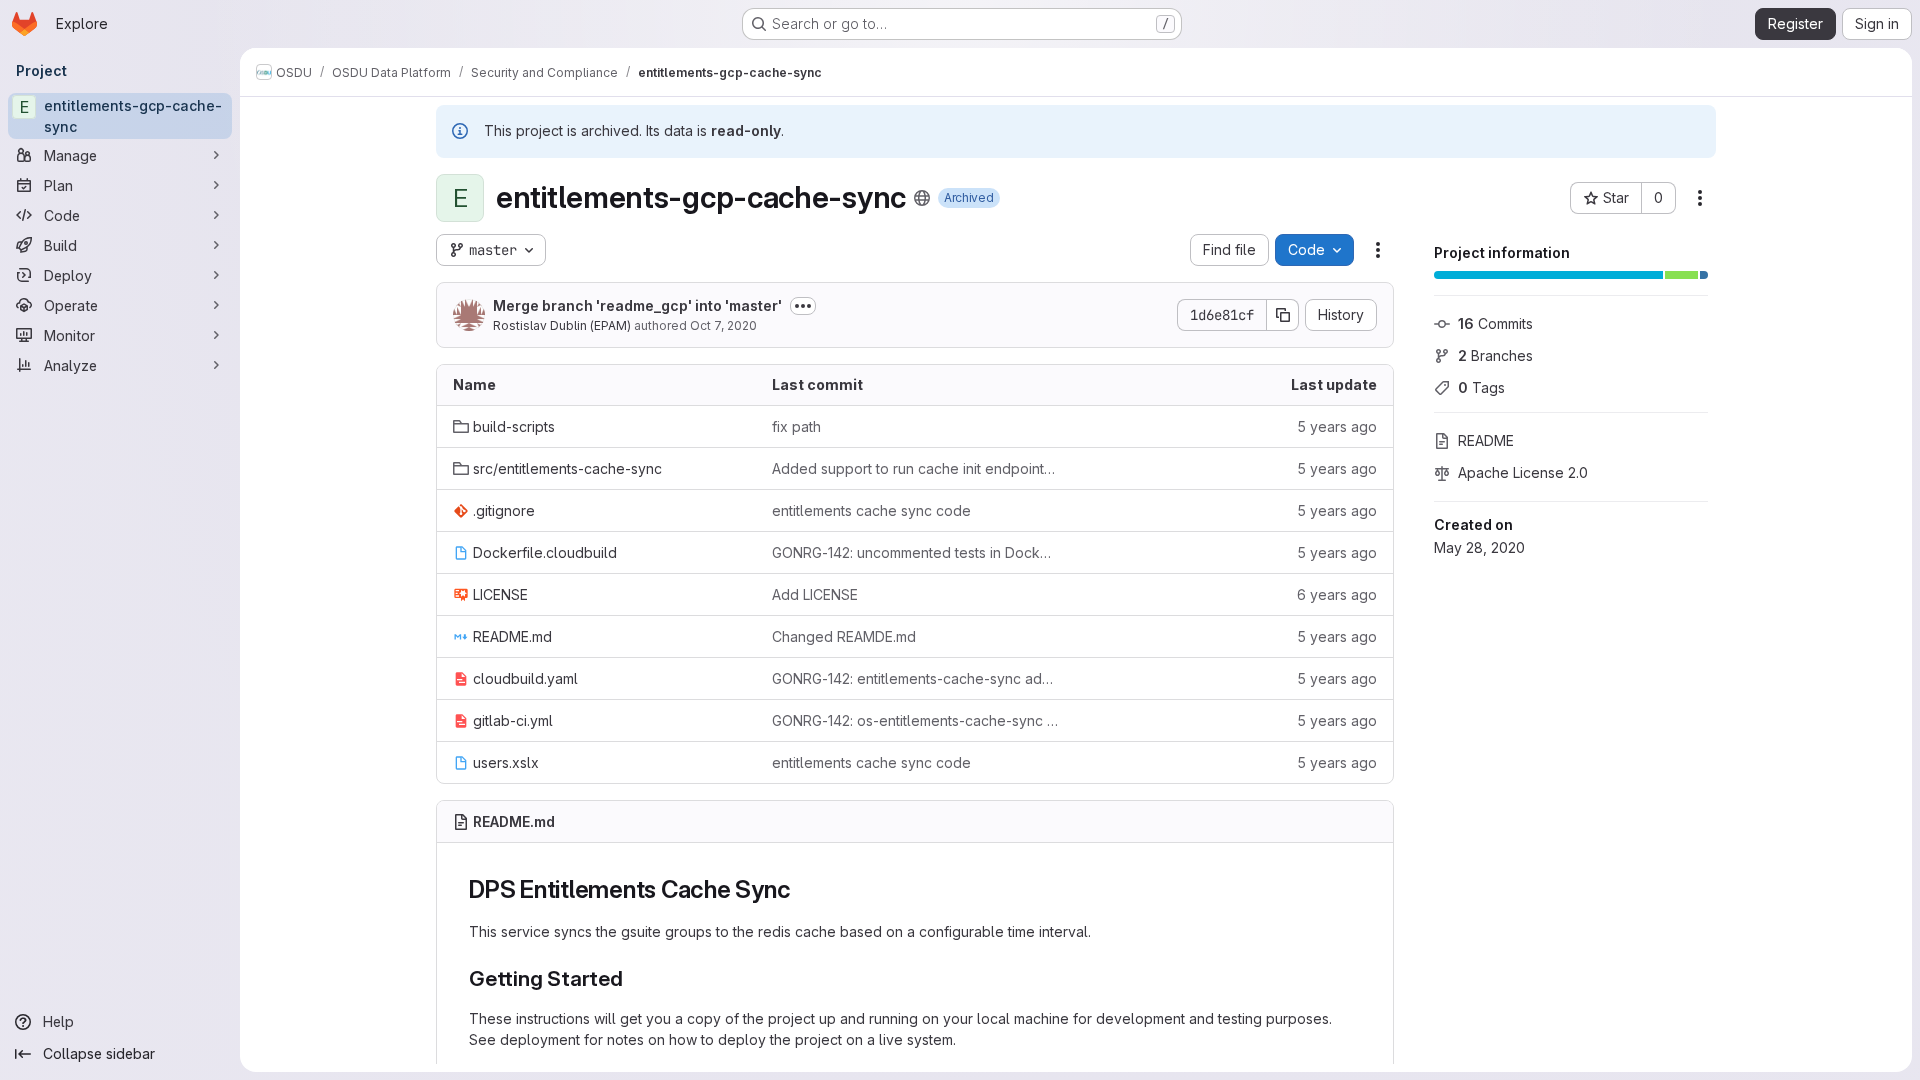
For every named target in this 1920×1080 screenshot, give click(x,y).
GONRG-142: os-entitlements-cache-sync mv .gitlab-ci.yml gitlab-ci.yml (915, 720)
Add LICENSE (815, 594)
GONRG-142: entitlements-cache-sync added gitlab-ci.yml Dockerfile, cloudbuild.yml (915, 678)
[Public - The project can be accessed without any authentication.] (922, 198)
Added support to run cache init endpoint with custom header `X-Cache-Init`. (915, 468)
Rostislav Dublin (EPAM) (562, 325)
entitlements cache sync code (871, 510)
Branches (1495, 355)
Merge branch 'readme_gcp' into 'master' (637, 305)
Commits (1495, 323)
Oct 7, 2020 (723, 325)
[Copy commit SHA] (1283, 315)
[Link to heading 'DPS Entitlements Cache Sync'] (804, 889)
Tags (1481, 387)
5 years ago (1337, 426)
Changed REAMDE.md (844, 636)
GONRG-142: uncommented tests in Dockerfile (915, 552)
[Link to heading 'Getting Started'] (634, 978)
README (1486, 440)
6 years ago (1337, 594)
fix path (796, 426)
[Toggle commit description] (803, 306)
